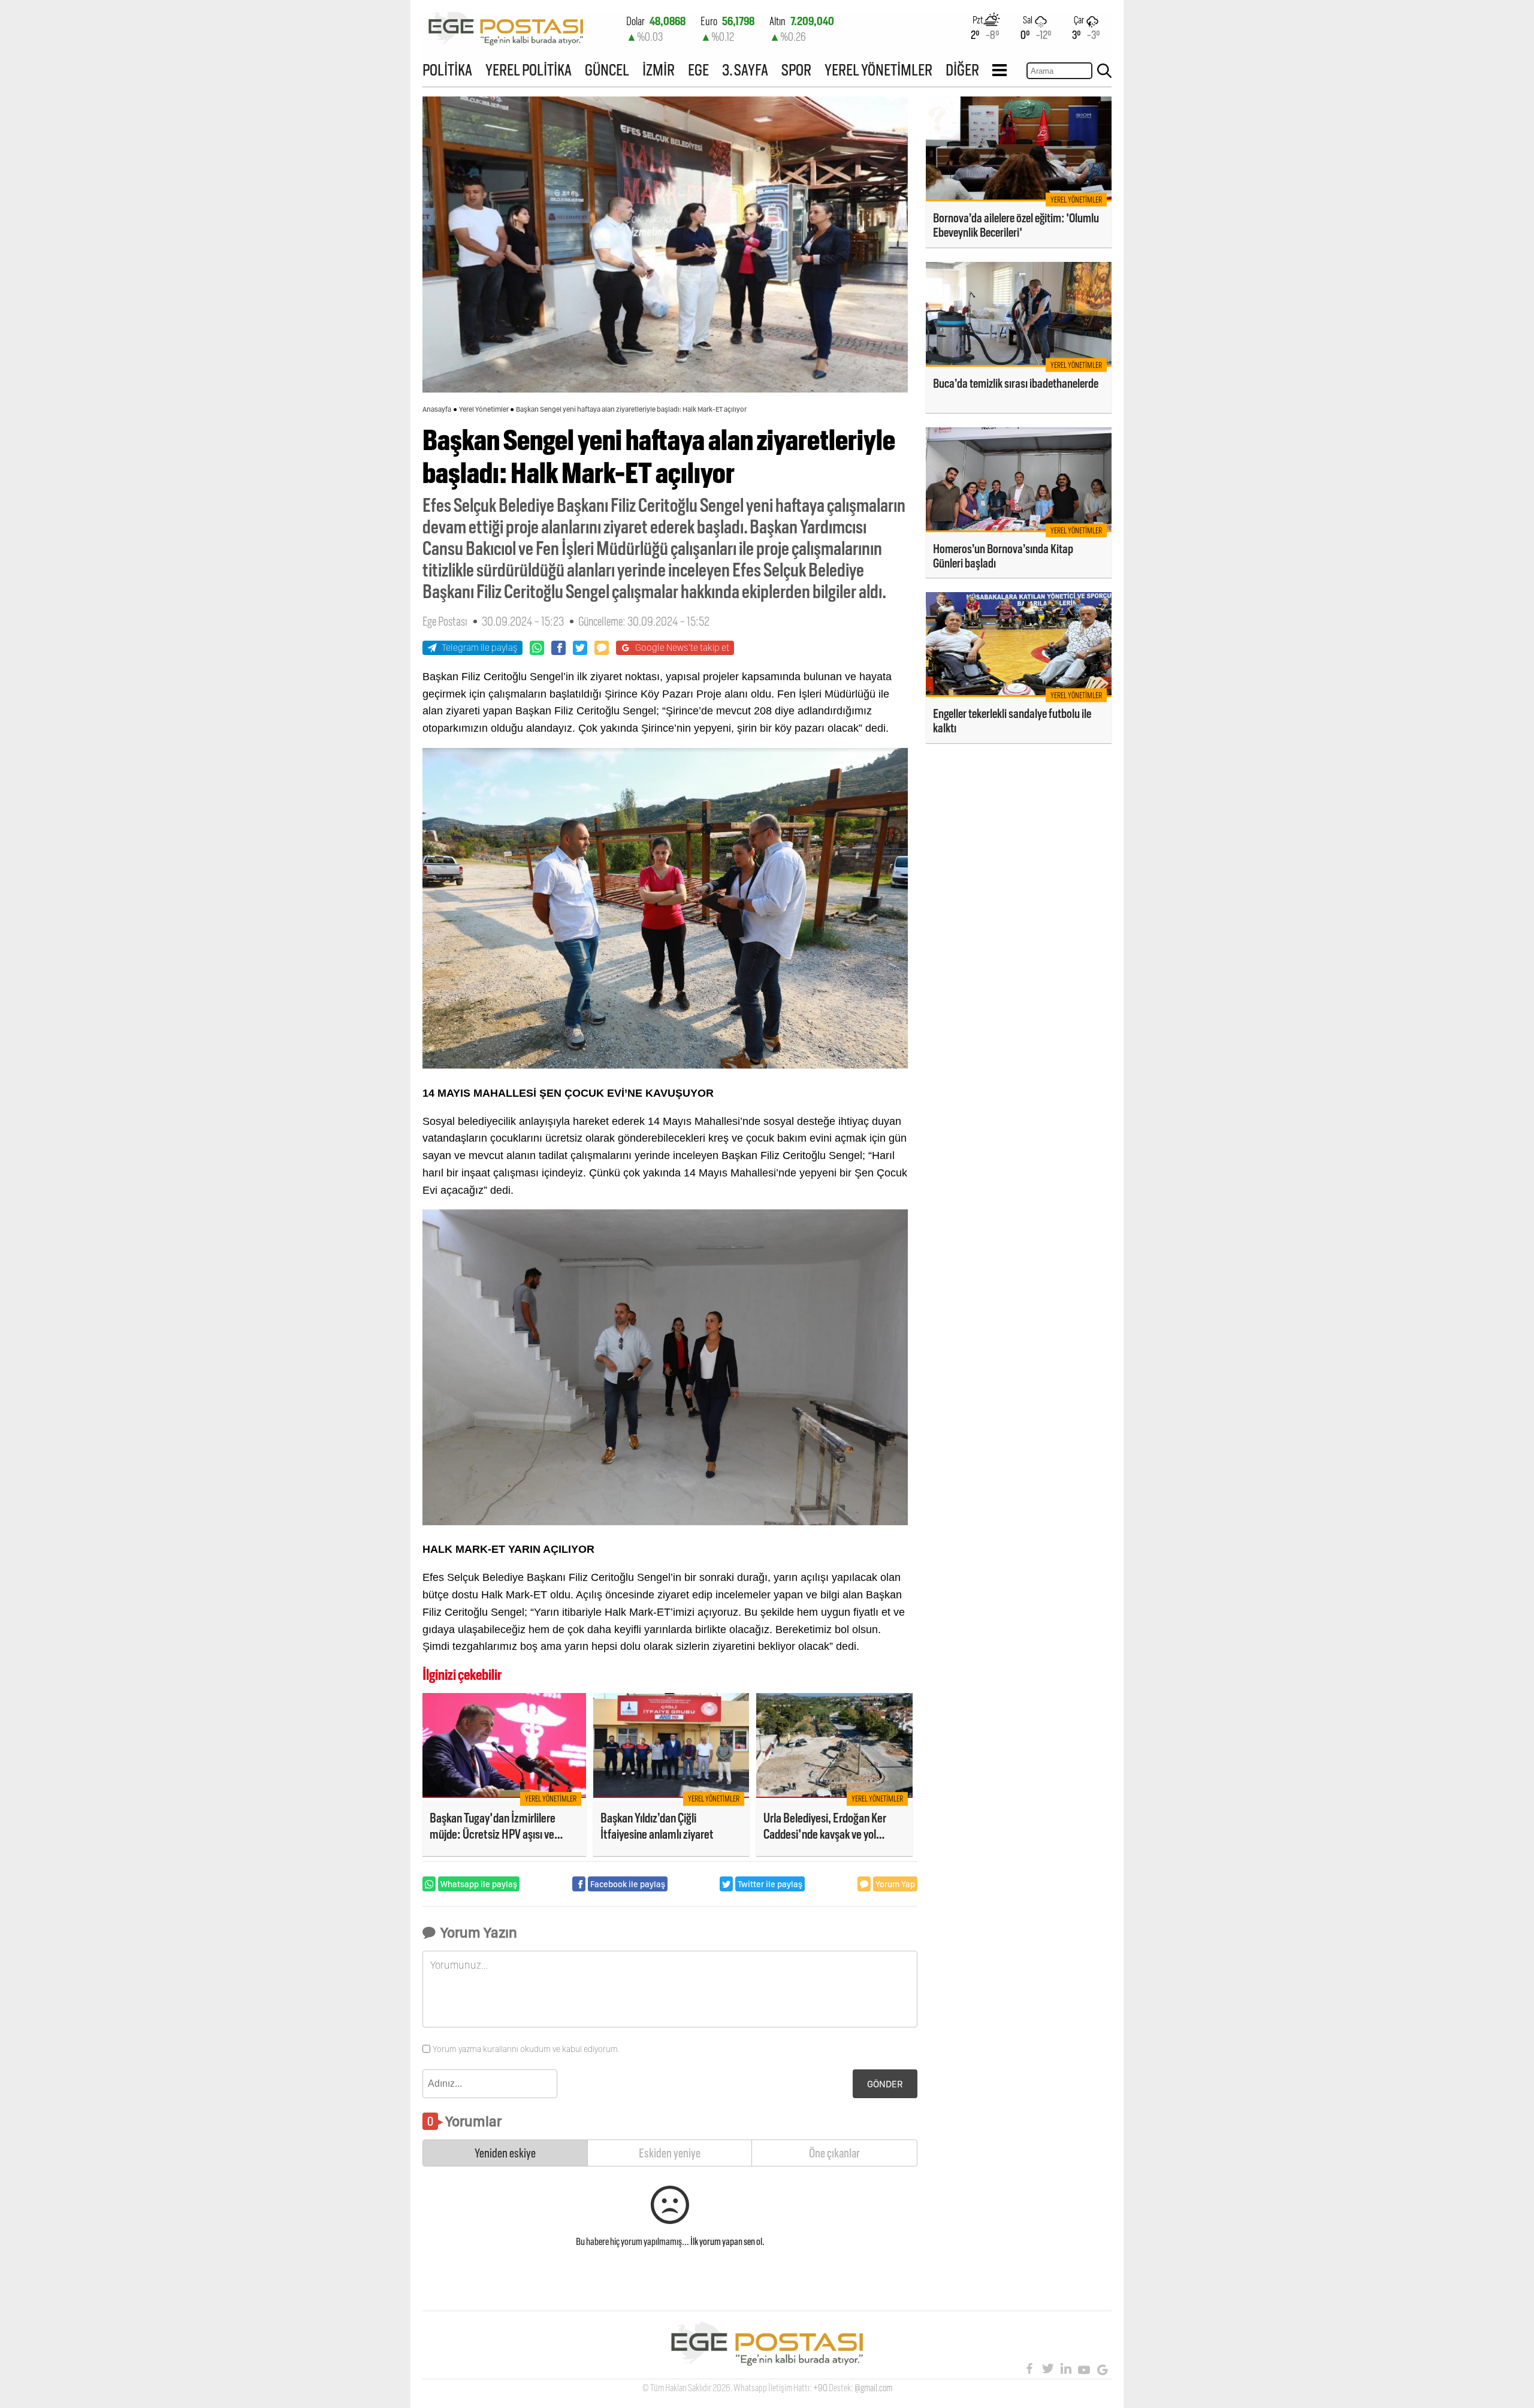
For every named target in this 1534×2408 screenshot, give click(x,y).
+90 (820, 2388)
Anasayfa (437, 409)
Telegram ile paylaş (480, 648)
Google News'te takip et (682, 648)
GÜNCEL (607, 70)
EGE (698, 70)
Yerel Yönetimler (484, 409)
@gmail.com (873, 2388)
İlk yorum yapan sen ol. (727, 2242)
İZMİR (659, 70)
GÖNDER (885, 2084)
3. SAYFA (745, 70)
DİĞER (962, 70)
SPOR (796, 70)
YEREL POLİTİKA (529, 70)
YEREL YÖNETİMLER (878, 70)
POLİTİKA (447, 70)
